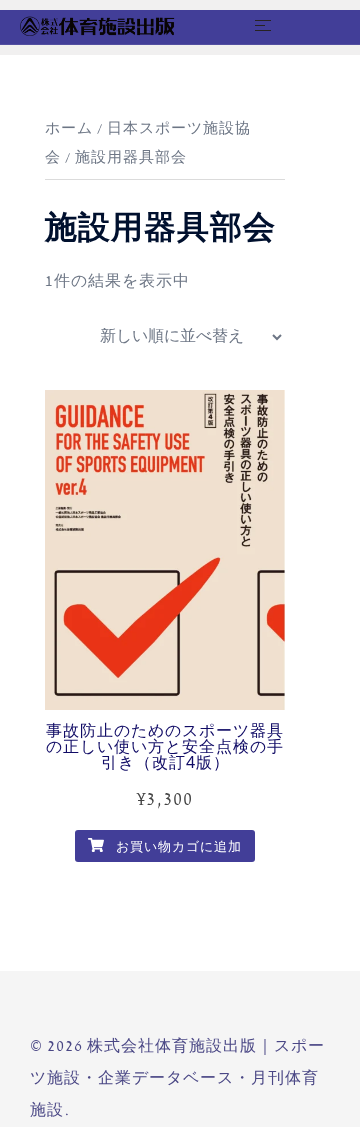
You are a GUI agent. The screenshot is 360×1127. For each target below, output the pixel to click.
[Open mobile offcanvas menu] (263, 27)
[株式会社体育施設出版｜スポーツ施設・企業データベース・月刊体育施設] (97, 26)
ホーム (69, 129)
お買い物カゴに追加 (177, 847)
